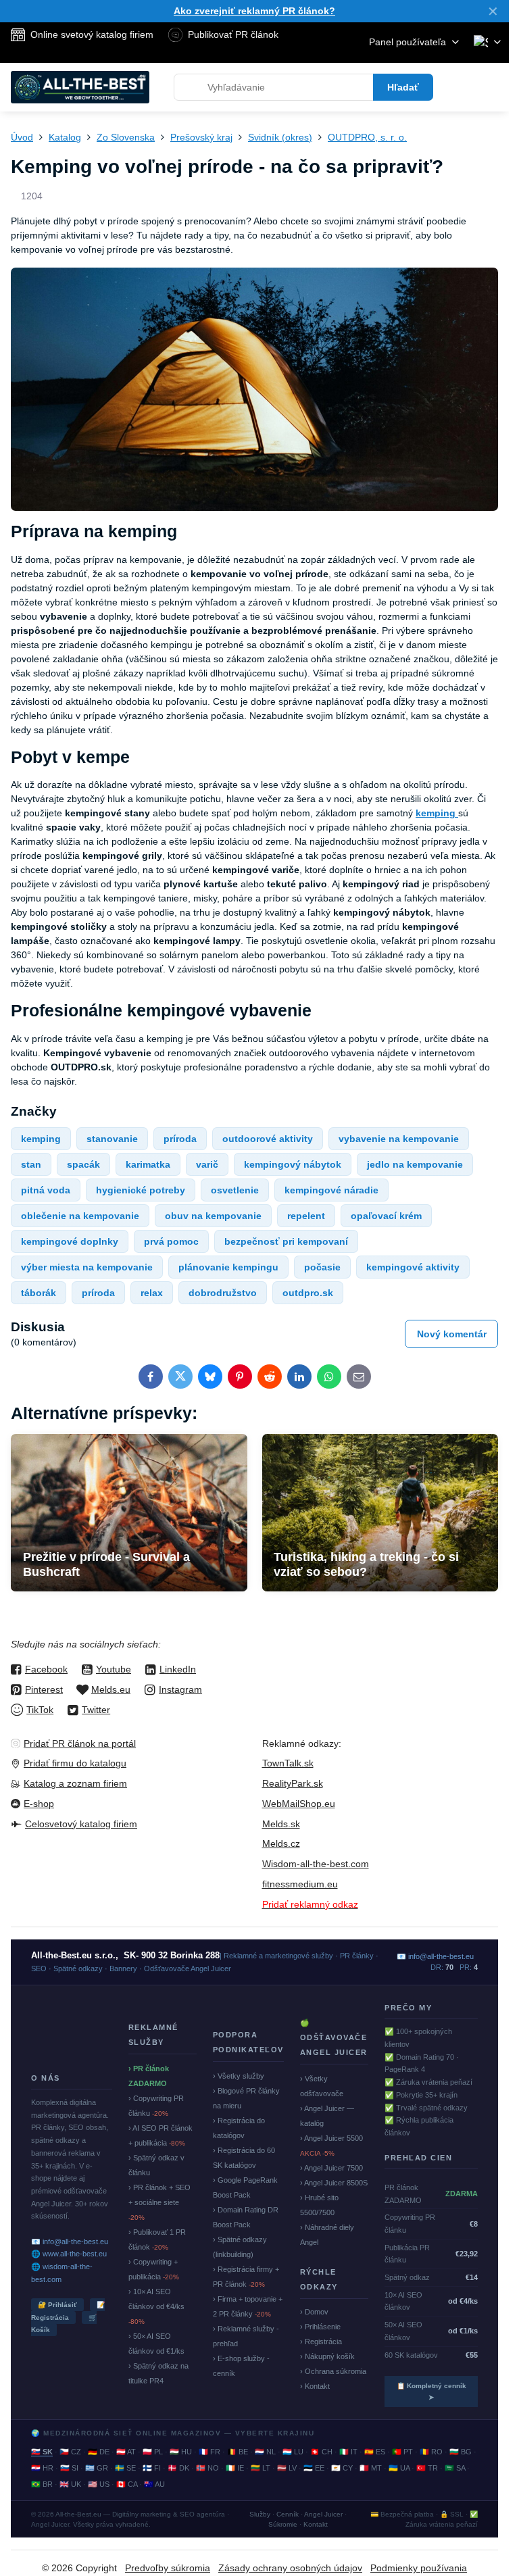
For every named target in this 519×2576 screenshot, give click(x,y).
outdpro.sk (308, 1293)
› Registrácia (321, 2342)
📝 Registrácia (68, 2311)
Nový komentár (452, 1334)
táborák (39, 1293)
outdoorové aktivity (268, 1139)
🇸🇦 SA (455, 2468)
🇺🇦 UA (399, 2468)
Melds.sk (281, 1824)
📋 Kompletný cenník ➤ (431, 2392)
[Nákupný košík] (460, 87)
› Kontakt (315, 2386)
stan (31, 1164)
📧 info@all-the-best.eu (70, 2241)
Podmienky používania (419, 2568)
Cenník (288, 2514)
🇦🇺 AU (154, 2484)
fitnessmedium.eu (300, 1884)
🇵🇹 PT (402, 2452)
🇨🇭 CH (321, 2452)
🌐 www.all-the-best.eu (69, 2254)
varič (207, 1164)
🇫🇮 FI (152, 2468)
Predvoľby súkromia (168, 2568)
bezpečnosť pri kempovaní (286, 1241)
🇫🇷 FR (209, 2452)
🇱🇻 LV (287, 2468)
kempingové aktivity (413, 1267)
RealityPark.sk (293, 1783)
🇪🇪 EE (314, 2468)
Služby (260, 2514)
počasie (322, 1267)
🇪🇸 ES (375, 2452)
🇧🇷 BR (42, 2484)
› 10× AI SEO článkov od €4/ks (156, 2306)
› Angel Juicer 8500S (334, 2183)
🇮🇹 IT (348, 2452)
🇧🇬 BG (461, 2452)
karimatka (148, 1164)
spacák (83, 1164)
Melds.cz (281, 1843)
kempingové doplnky (70, 1241)
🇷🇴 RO (431, 2452)
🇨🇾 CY (342, 2468)
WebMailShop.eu (299, 1804)
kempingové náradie (331, 1190)
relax (152, 1293)
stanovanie (112, 1139)
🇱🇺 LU (293, 2452)
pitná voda (46, 1190)
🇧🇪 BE (238, 2452)
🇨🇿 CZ (70, 2452)
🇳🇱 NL (265, 2452)
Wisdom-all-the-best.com (316, 1864)
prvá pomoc (171, 1241)
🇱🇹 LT (261, 2468)
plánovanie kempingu (228, 1267)
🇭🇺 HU (181, 2452)
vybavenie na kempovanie (399, 1139)
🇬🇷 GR (97, 2468)
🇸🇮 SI (69, 2468)
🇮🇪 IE (235, 2468)
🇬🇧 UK (70, 2484)
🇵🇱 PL (153, 2452)
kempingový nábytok (293, 1164)
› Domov (314, 2312)
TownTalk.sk (288, 1763)
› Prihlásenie (320, 2327)
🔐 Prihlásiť (57, 2305)
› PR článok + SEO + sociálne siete (159, 2202)
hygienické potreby (141, 1190)
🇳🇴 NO (207, 2468)
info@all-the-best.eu (441, 1956)
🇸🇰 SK (42, 2452)
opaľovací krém (386, 1216)
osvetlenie (235, 1190)
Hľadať (403, 87)
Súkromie (283, 2524)
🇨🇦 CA (127, 2484)
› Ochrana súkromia (333, 2371)
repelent (306, 1216)
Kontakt (316, 2524)
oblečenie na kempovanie (80, 1216)
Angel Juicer (323, 2514)
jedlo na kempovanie (415, 1164)
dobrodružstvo (223, 1293)
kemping (41, 1139)
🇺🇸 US (99, 2484)
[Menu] (493, 87)
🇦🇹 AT (126, 2452)
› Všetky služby (239, 2076)
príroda (180, 1139)
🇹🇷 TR (427, 2468)
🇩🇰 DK (178, 2468)
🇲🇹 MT (371, 2468)
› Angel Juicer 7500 (331, 2168)
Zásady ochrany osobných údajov (290, 2568)
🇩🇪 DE (99, 2452)
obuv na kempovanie (213, 1216)
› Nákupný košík (327, 2356)
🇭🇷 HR (42, 2468)
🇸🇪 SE (125, 2468)
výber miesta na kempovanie (87, 1267)
